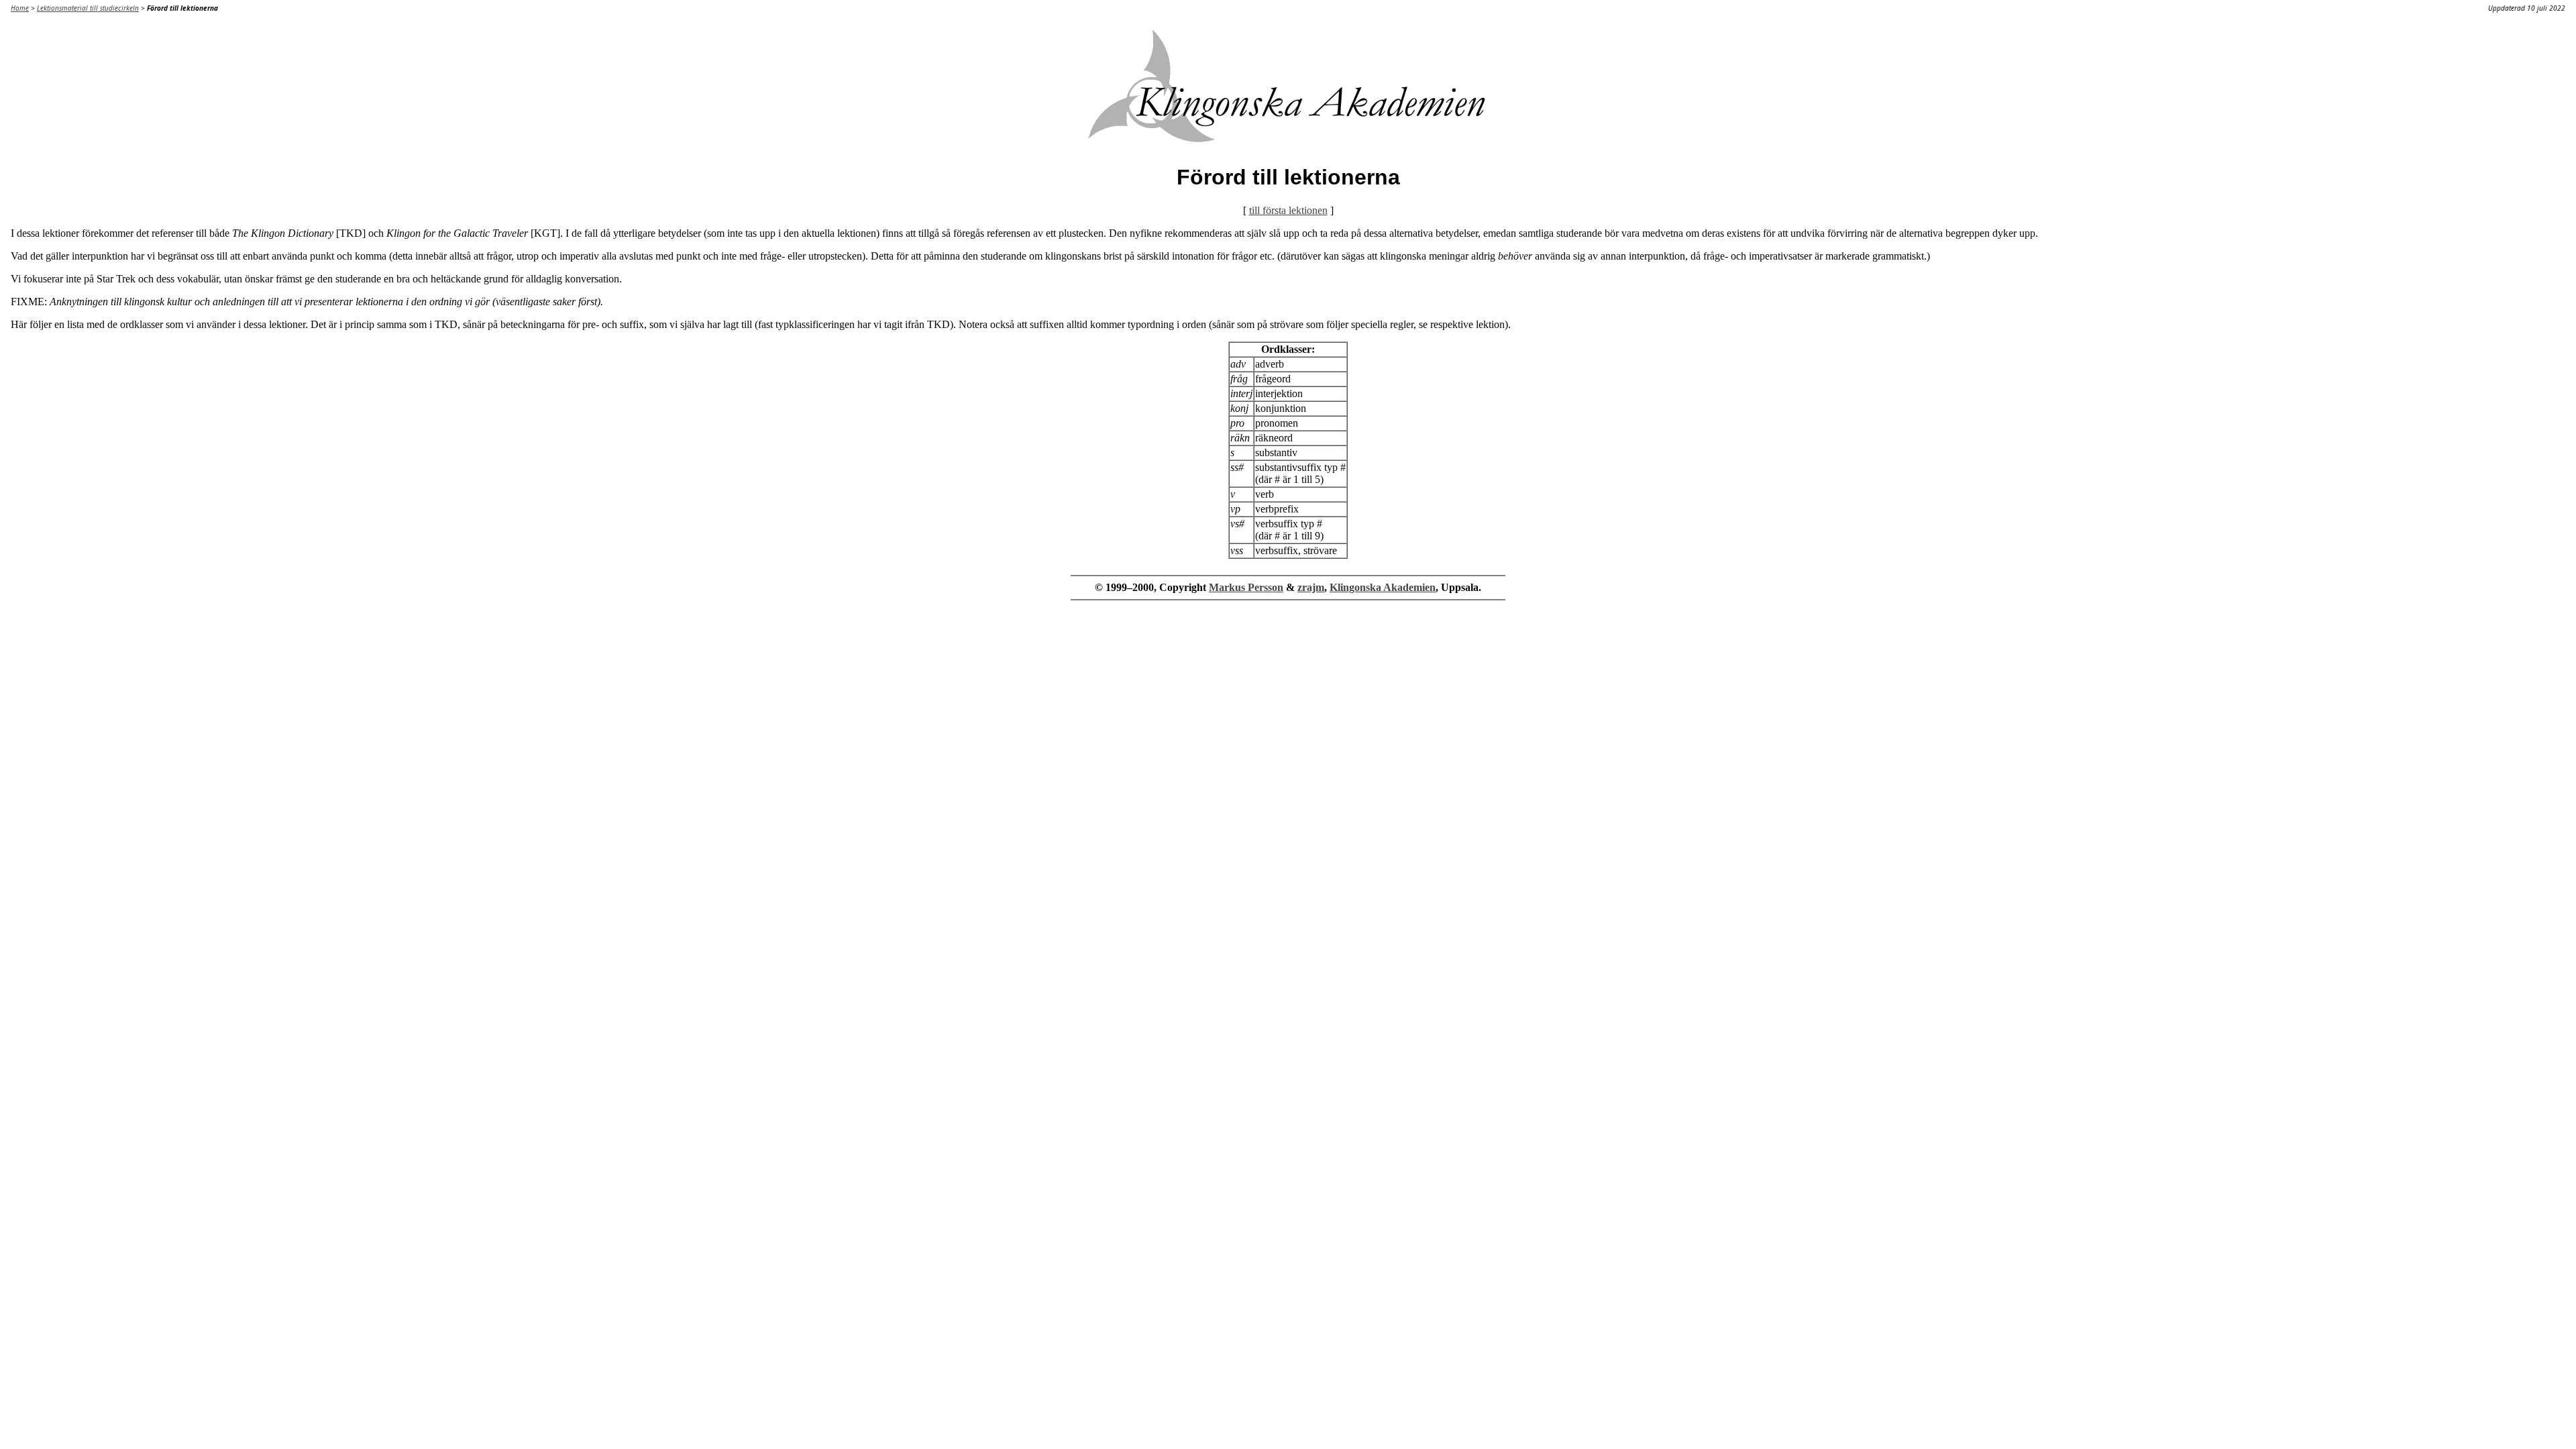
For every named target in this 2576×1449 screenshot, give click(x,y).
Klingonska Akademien (1383, 587)
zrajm (1311, 587)
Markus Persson (1246, 587)
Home (20, 8)
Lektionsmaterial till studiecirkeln (88, 8)
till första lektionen (1288, 210)
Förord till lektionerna (182, 8)
